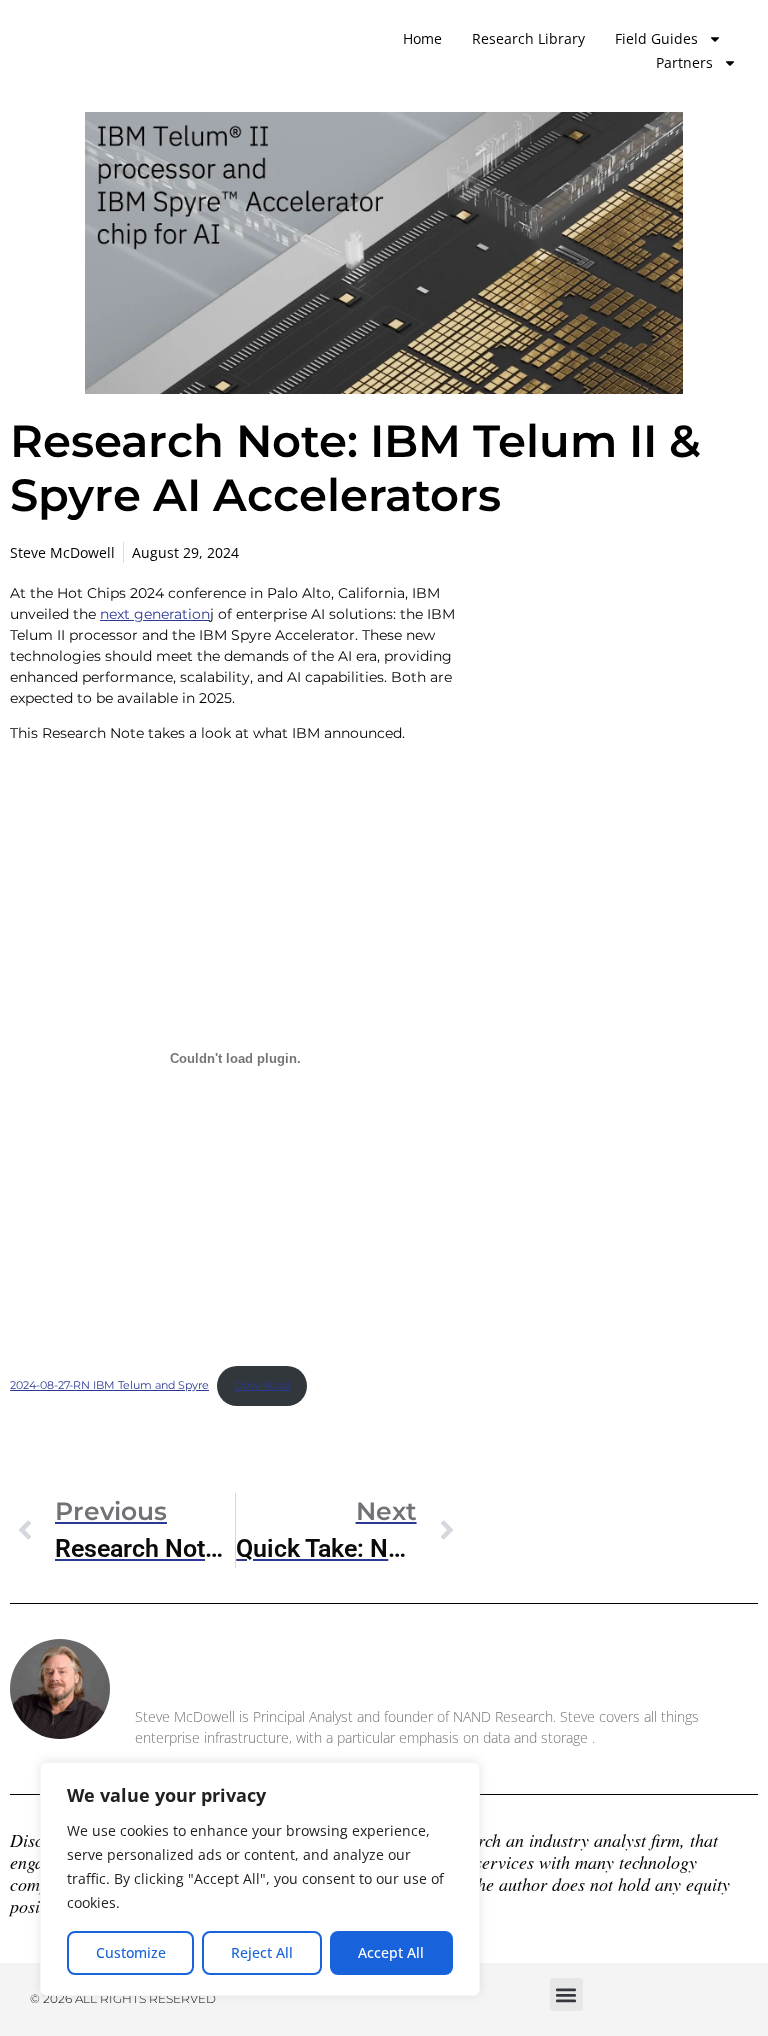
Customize (131, 1952)
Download (262, 1385)
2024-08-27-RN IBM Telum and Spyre (109, 1385)
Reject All (262, 1952)
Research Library (528, 38)
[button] (566, 1994)
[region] (260, 1879)
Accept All (391, 1952)
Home (422, 38)
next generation (155, 614)
